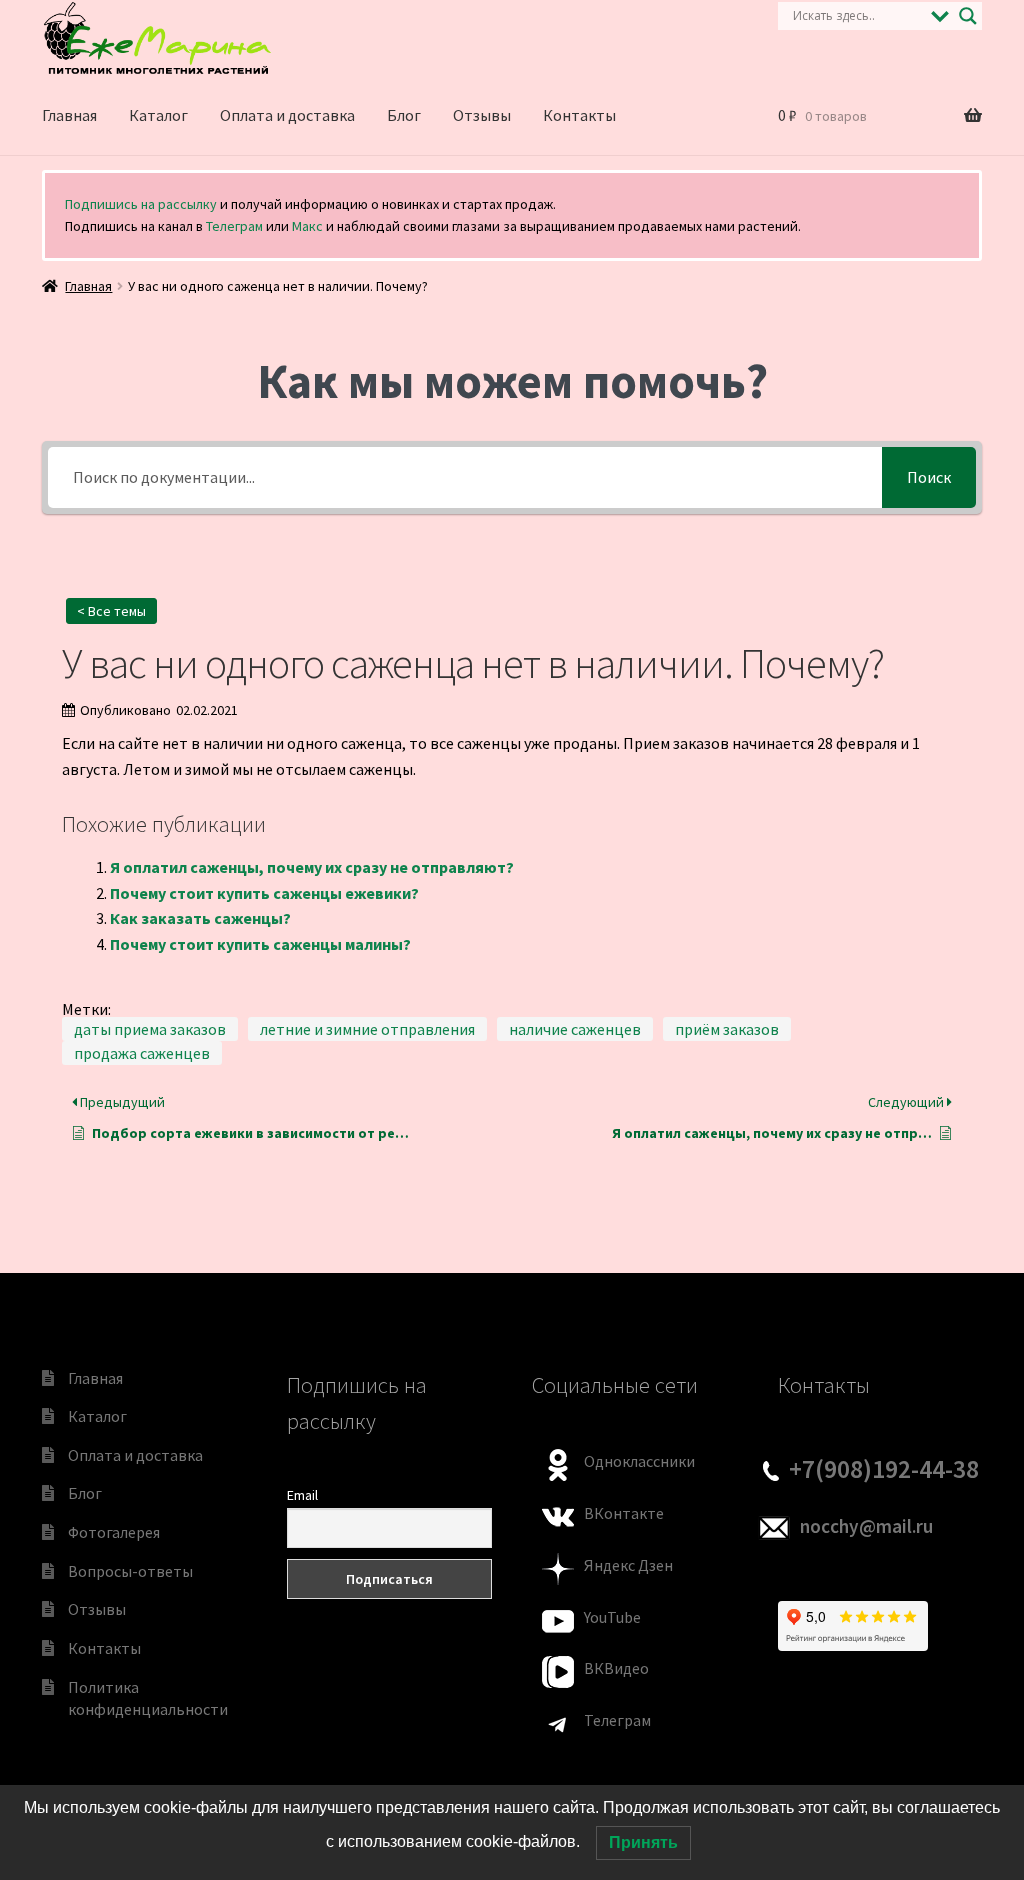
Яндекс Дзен (628, 1565)
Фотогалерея (114, 1532)
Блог (404, 115)
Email (302, 1495)
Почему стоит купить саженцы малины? (260, 944)
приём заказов (727, 1029)
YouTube (612, 1617)
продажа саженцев (142, 1053)
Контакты (579, 115)
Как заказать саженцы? (200, 918)
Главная (69, 115)
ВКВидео (616, 1668)
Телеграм (234, 226)
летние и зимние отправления (367, 1029)
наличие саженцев (575, 1029)
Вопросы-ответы (130, 1571)
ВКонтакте (624, 1513)
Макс (307, 226)
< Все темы (111, 611)
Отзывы (482, 115)
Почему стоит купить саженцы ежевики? (264, 893)
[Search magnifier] (968, 16)
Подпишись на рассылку (141, 204)
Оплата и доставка (287, 115)
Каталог (158, 115)
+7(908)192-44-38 (884, 1469)
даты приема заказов (150, 1029)
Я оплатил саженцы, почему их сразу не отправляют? (312, 867)
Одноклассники (639, 1461)
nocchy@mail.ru (866, 1526)
